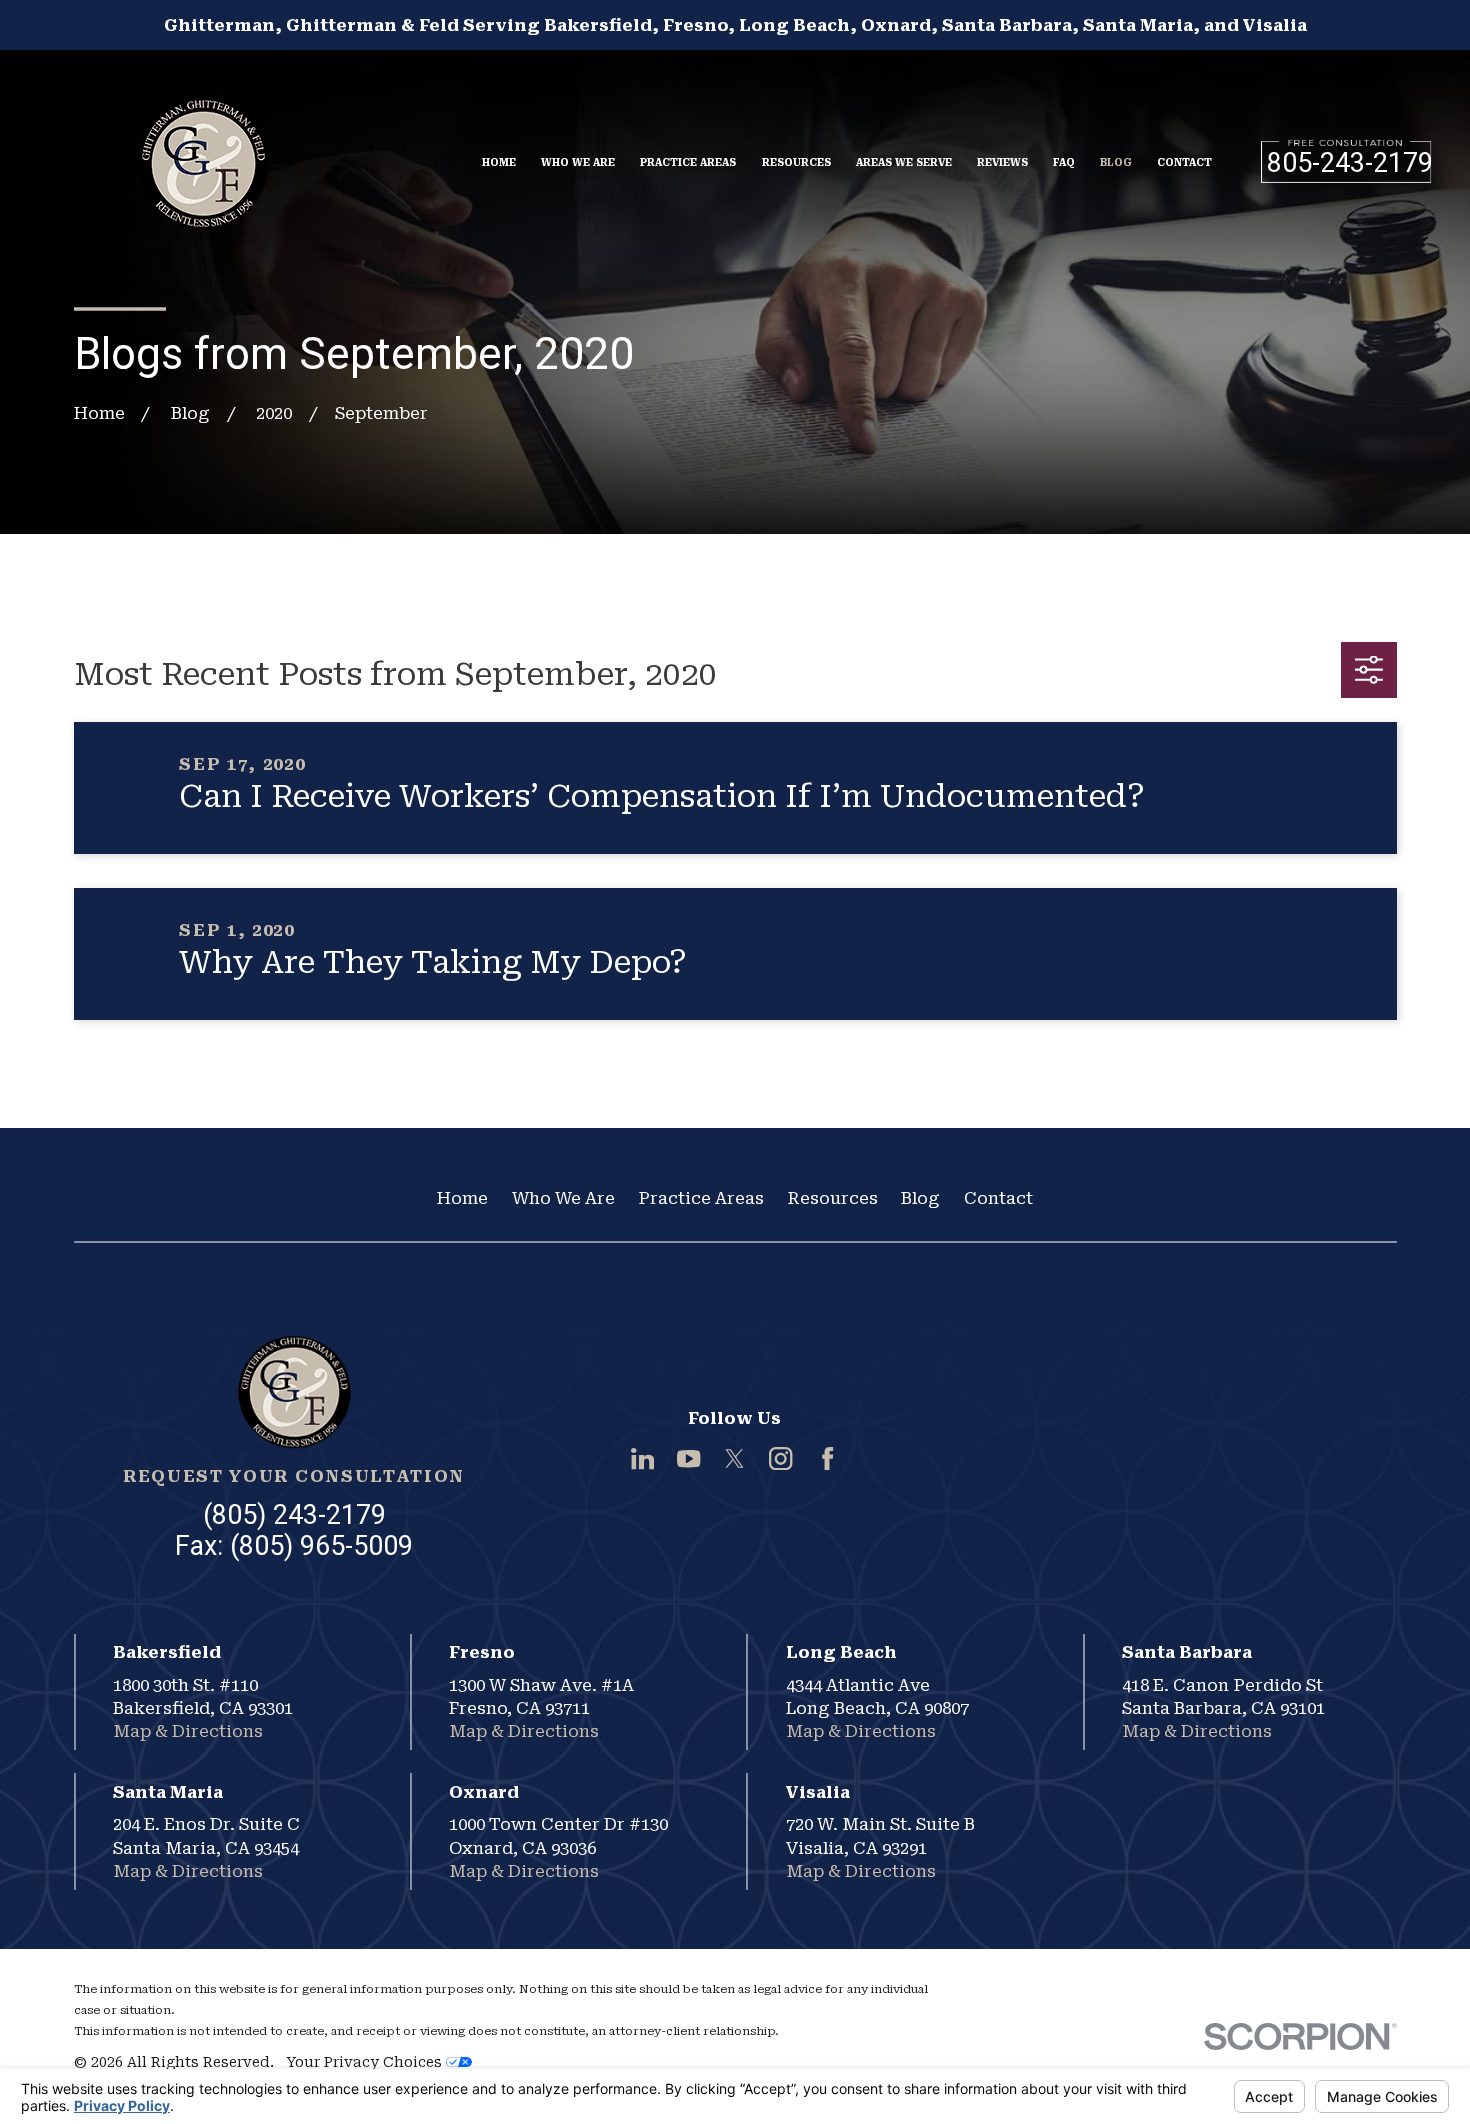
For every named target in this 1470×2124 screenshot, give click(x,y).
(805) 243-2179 (294, 1515)
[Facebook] (827, 1458)
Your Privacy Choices (366, 2062)
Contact (998, 1198)
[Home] (203, 151)
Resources (833, 1198)
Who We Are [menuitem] (578, 162)
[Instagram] (780, 1458)
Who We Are (563, 1198)
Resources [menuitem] (796, 162)
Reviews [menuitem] (1002, 162)
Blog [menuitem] (1116, 162)
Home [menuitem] (499, 162)
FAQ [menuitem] (1064, 162)
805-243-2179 (1350, 163)
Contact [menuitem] (1184, 162)
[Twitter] (734, 1458)
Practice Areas (701, 1198)
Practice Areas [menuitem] (688, 162)
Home (462, 1198)
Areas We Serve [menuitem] (904, 162)
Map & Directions (188, 1731)
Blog (920, 1198)
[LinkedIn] (642, 1458)
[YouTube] (688, 1458)
